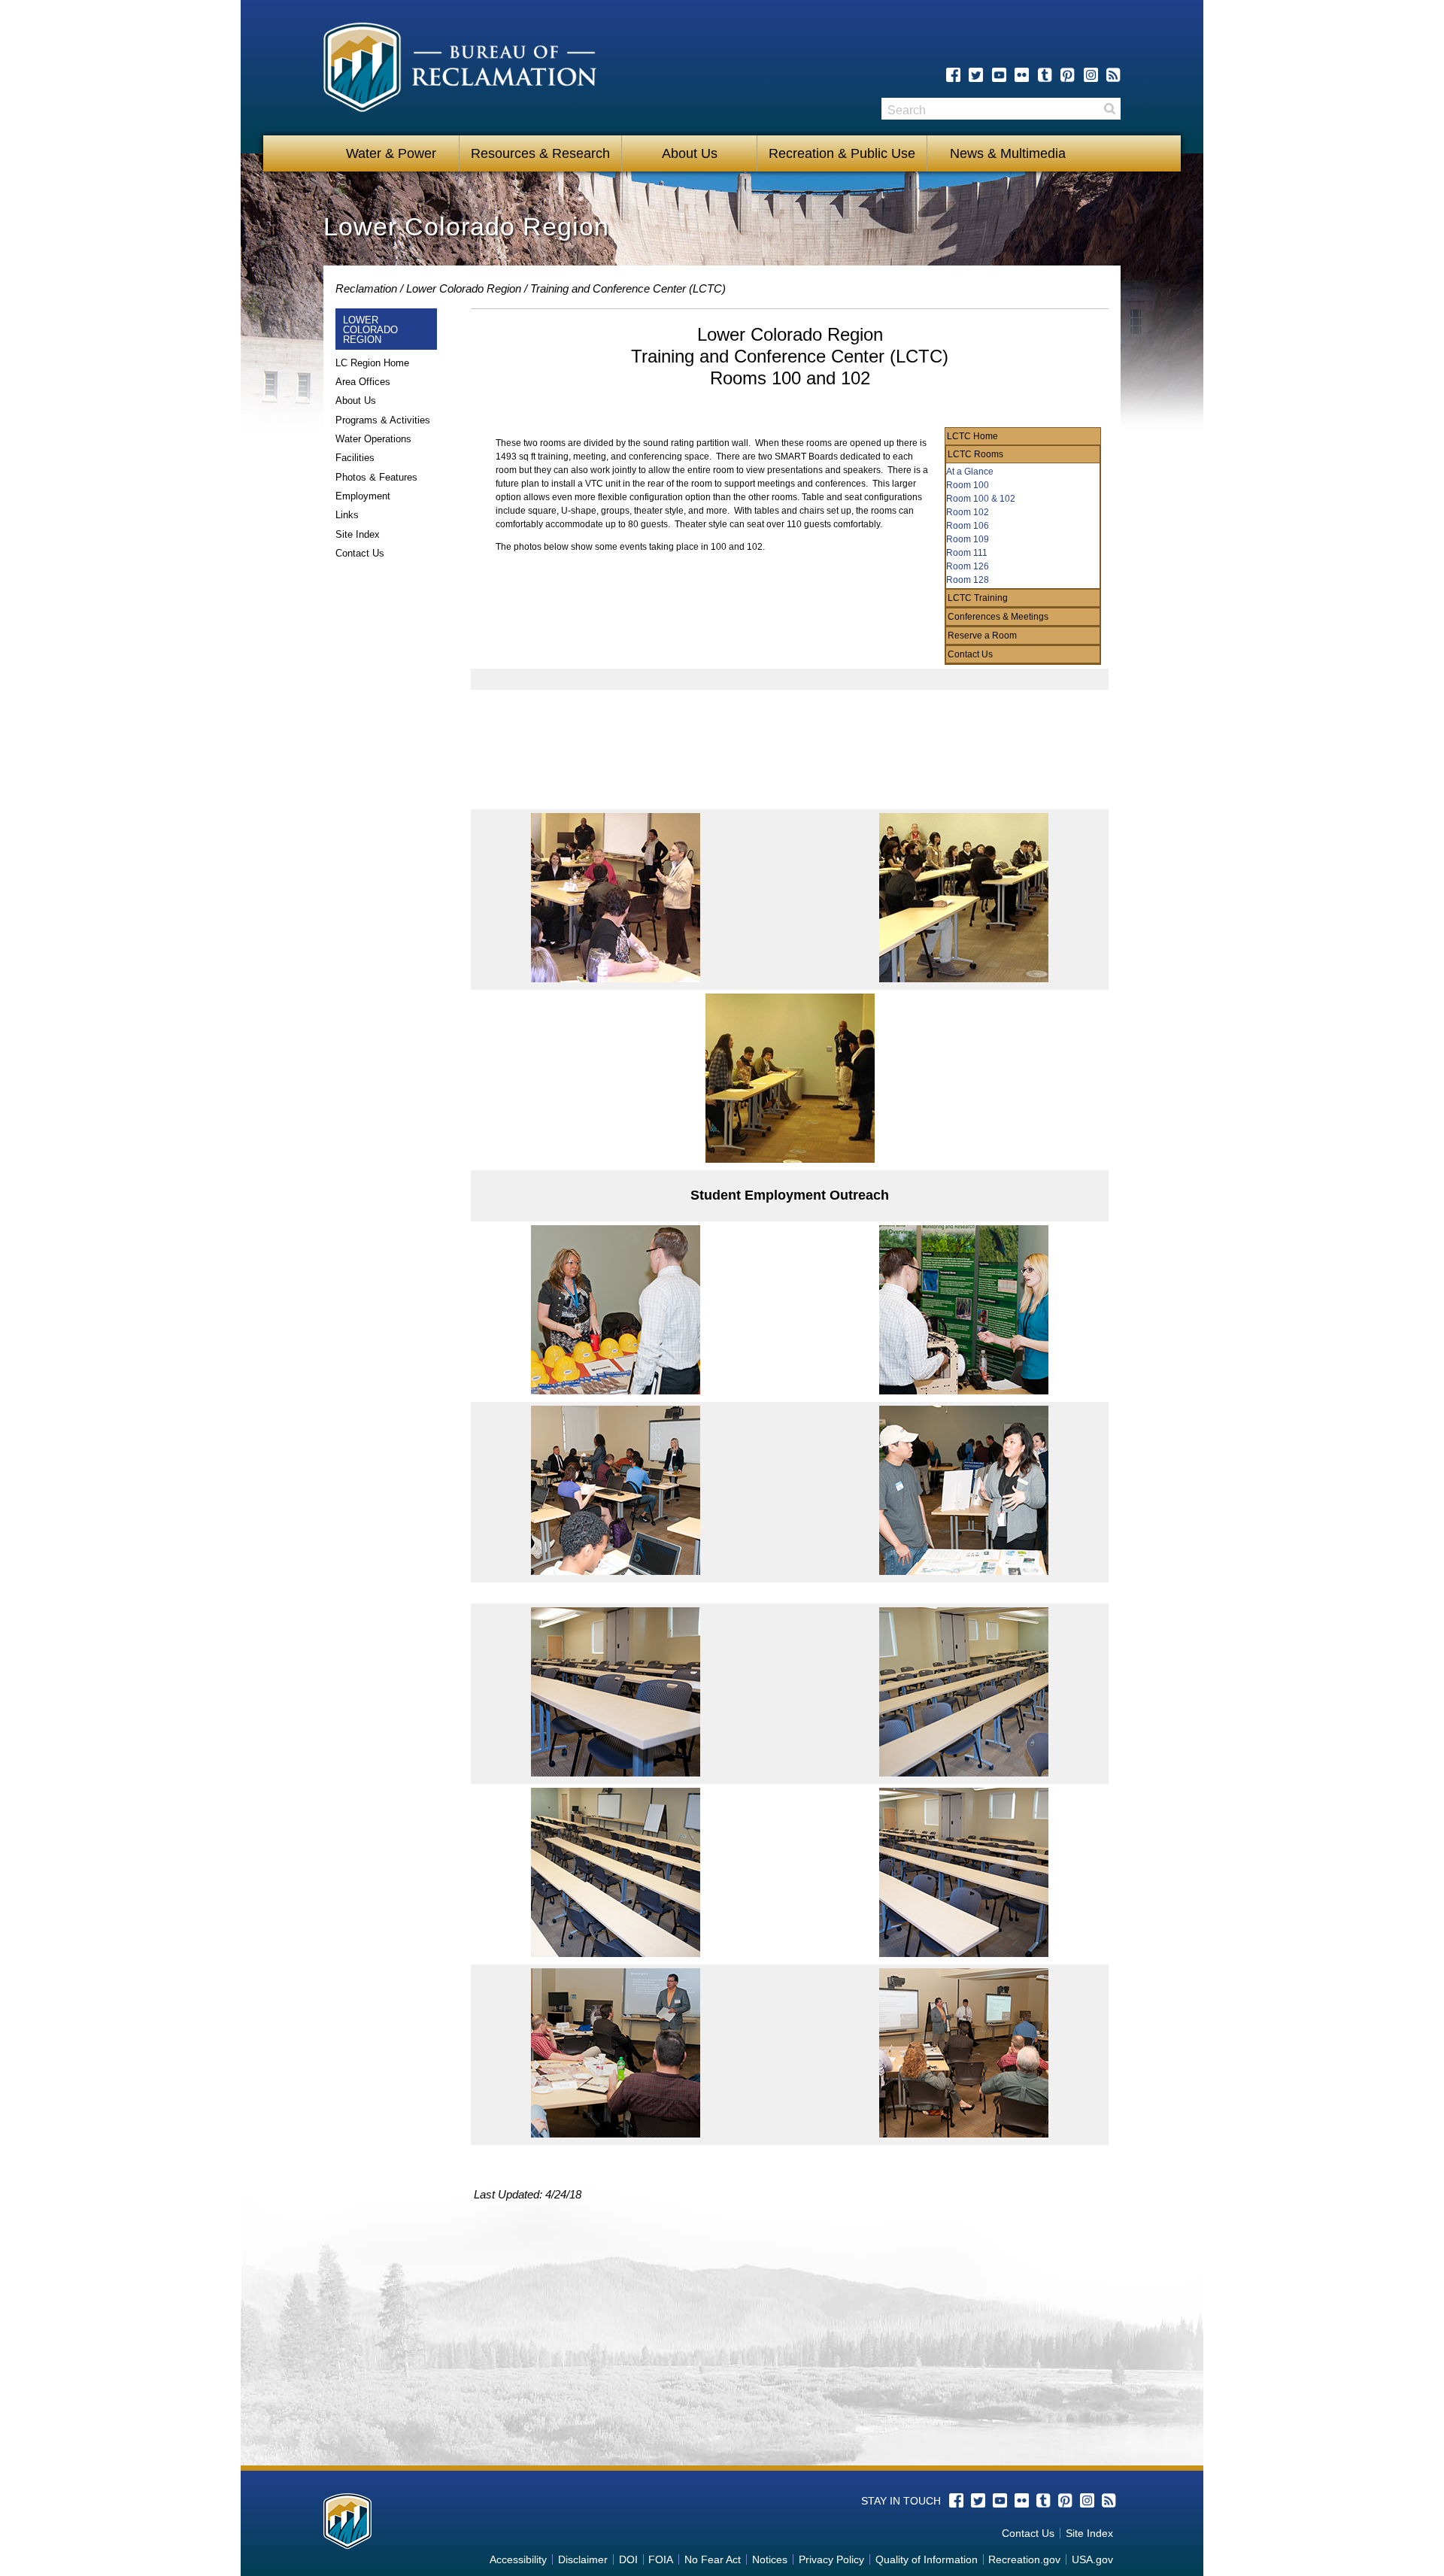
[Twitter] (976, 75)
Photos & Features (376, 477)
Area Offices (363, 382)
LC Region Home (372, 363)
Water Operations (373, 439)
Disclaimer (583, 2559)
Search (1109, 109)
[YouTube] (999, 75)
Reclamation (366, 288)
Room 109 (968, 539)
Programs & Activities (383, 420)
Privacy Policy (831, 2559)
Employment (363, 496)
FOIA (661, 2559)
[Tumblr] (1045, 75)
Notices (770, 2559)
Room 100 (968, 485)
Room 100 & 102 (981, 499)
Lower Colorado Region (464, 288)
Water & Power (391, 153)
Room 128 (968, 580)
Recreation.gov (1024, 2559)
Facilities (355, 458)
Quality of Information (927, 2559)
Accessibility (518, 2559)
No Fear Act (713, 2559)
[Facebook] (953, 75)
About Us (690, 153)
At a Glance (970, 472)
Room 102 (968, 512)
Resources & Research (540, 153)
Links (347, 515)
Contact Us (360, 553)
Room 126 (968, 566)
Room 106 (968, 526)
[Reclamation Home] (460, 70)
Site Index (358, 534)
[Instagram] (1091, 75)
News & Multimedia (1002, 153)
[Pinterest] (1068, 75)
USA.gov (1092, 2559)
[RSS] (1113, 75)
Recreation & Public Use (842, 153)
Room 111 (967, 553)
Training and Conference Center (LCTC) (628, 288)
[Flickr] (1022, 75)
